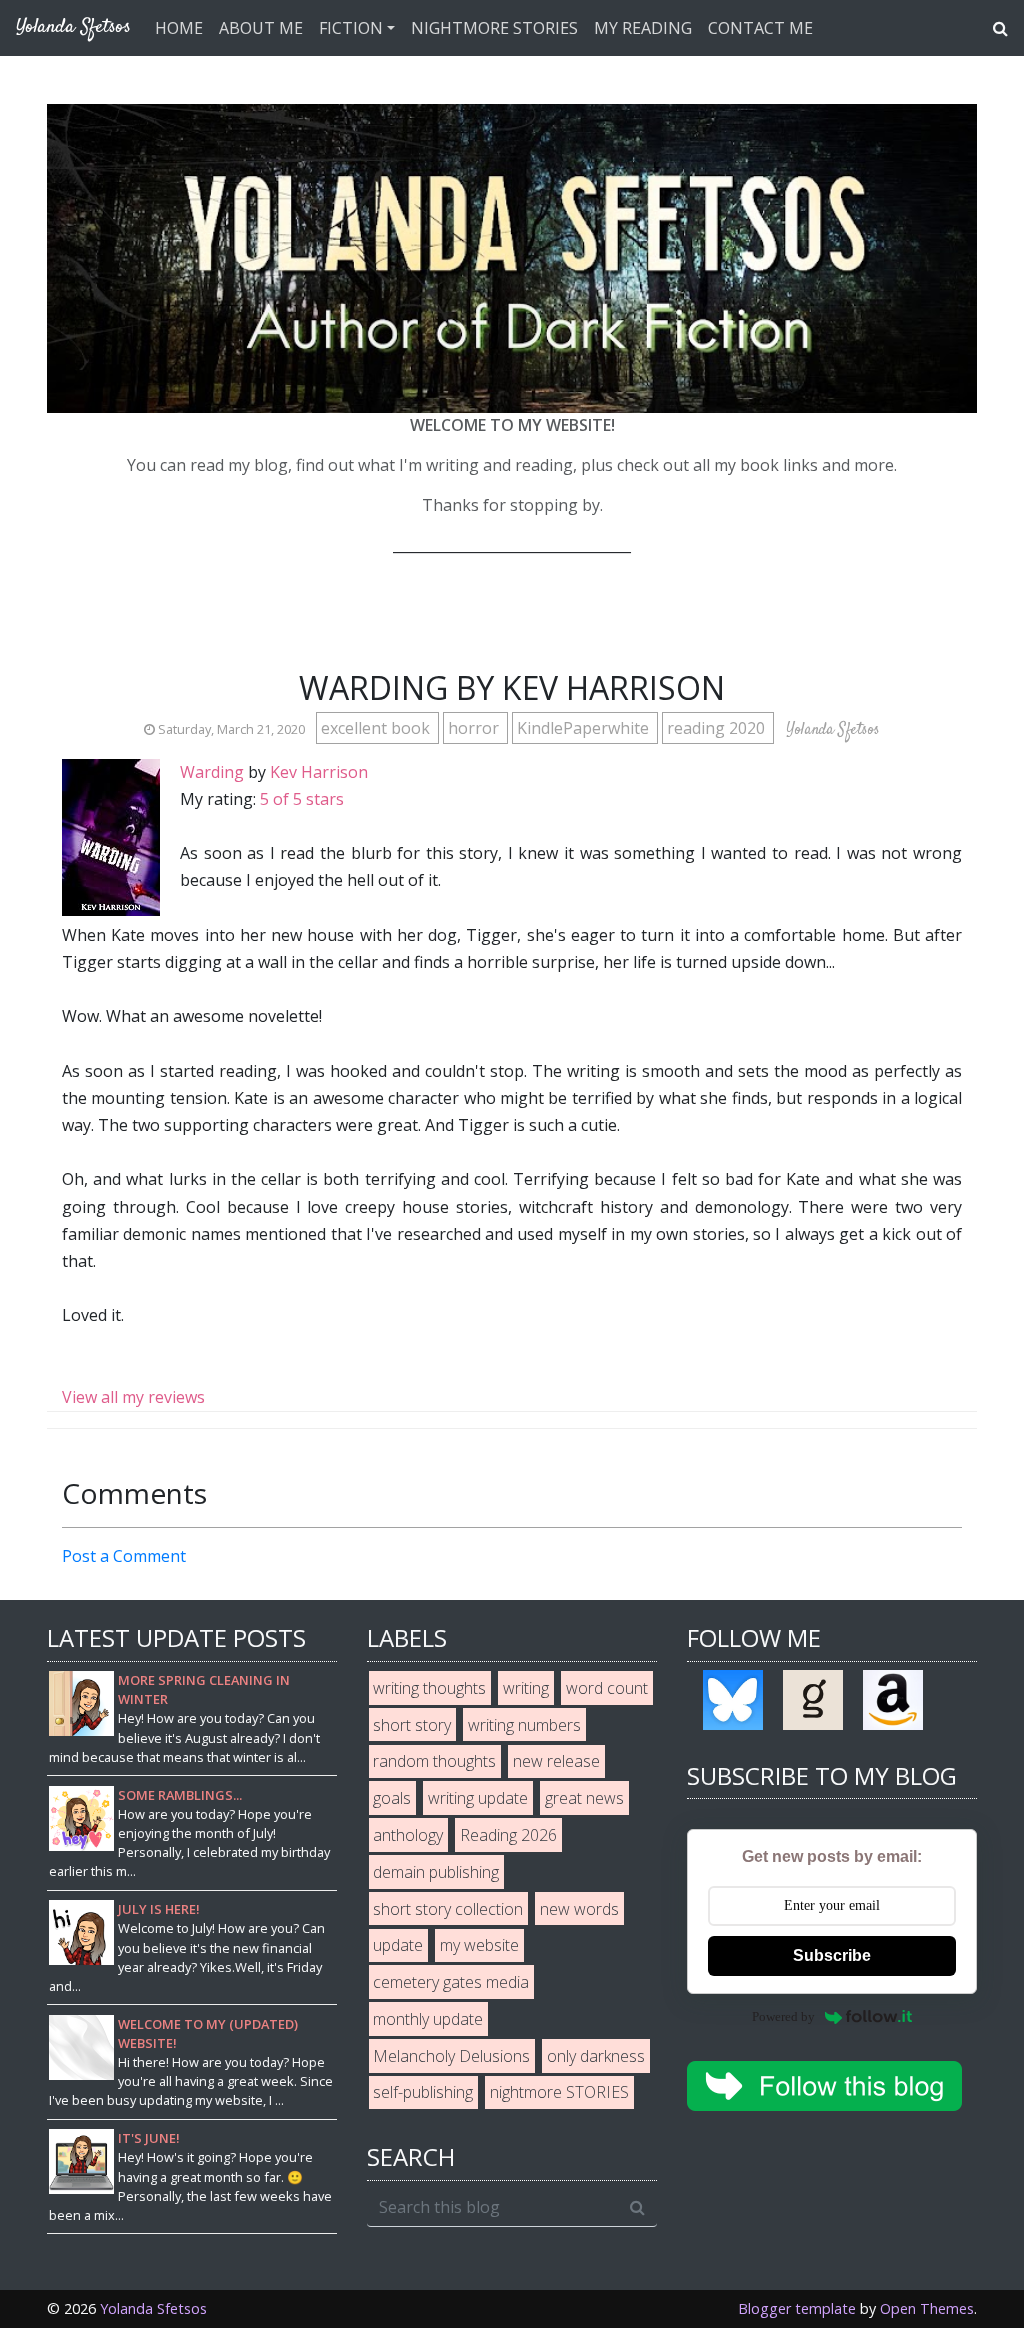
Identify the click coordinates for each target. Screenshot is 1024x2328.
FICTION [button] (351, 28)
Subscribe (832, 1955)
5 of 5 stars (302, 799)
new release (556, 1761)
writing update (478, 1798)
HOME (179, 28)
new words (579, 1909)
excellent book (377, 728)
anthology (408, 1835)
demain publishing (436, 1872)
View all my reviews (133, 1397)
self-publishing (423, 2092)
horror (475, 728)
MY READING (643, 28)
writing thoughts (429, 1688)
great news (584, 1798)
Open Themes (927, 2308)
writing (526, 1688)
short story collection (448, 1909)
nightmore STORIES (559, 2092)
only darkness (596, 2056)
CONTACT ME (760, 28)
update (398, 1945)
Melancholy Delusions (451, 2056)
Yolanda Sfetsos (153, 2308)
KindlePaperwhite (585, 728)
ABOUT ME (261, 28)
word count (607, 1688)
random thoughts (434, 1761)
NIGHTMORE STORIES (494, 28)
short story (412, 1725)
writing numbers (524, 1725)
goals (392, 1798)
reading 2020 (718, 728)
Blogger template (797, 2308)
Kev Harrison (319, 772)
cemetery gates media (451, 1982)
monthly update (428, 2019)
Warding (212, 772)
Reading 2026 (508, 1835)
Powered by (783, 2016)
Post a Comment (124, 1556)
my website (479, 1945)
